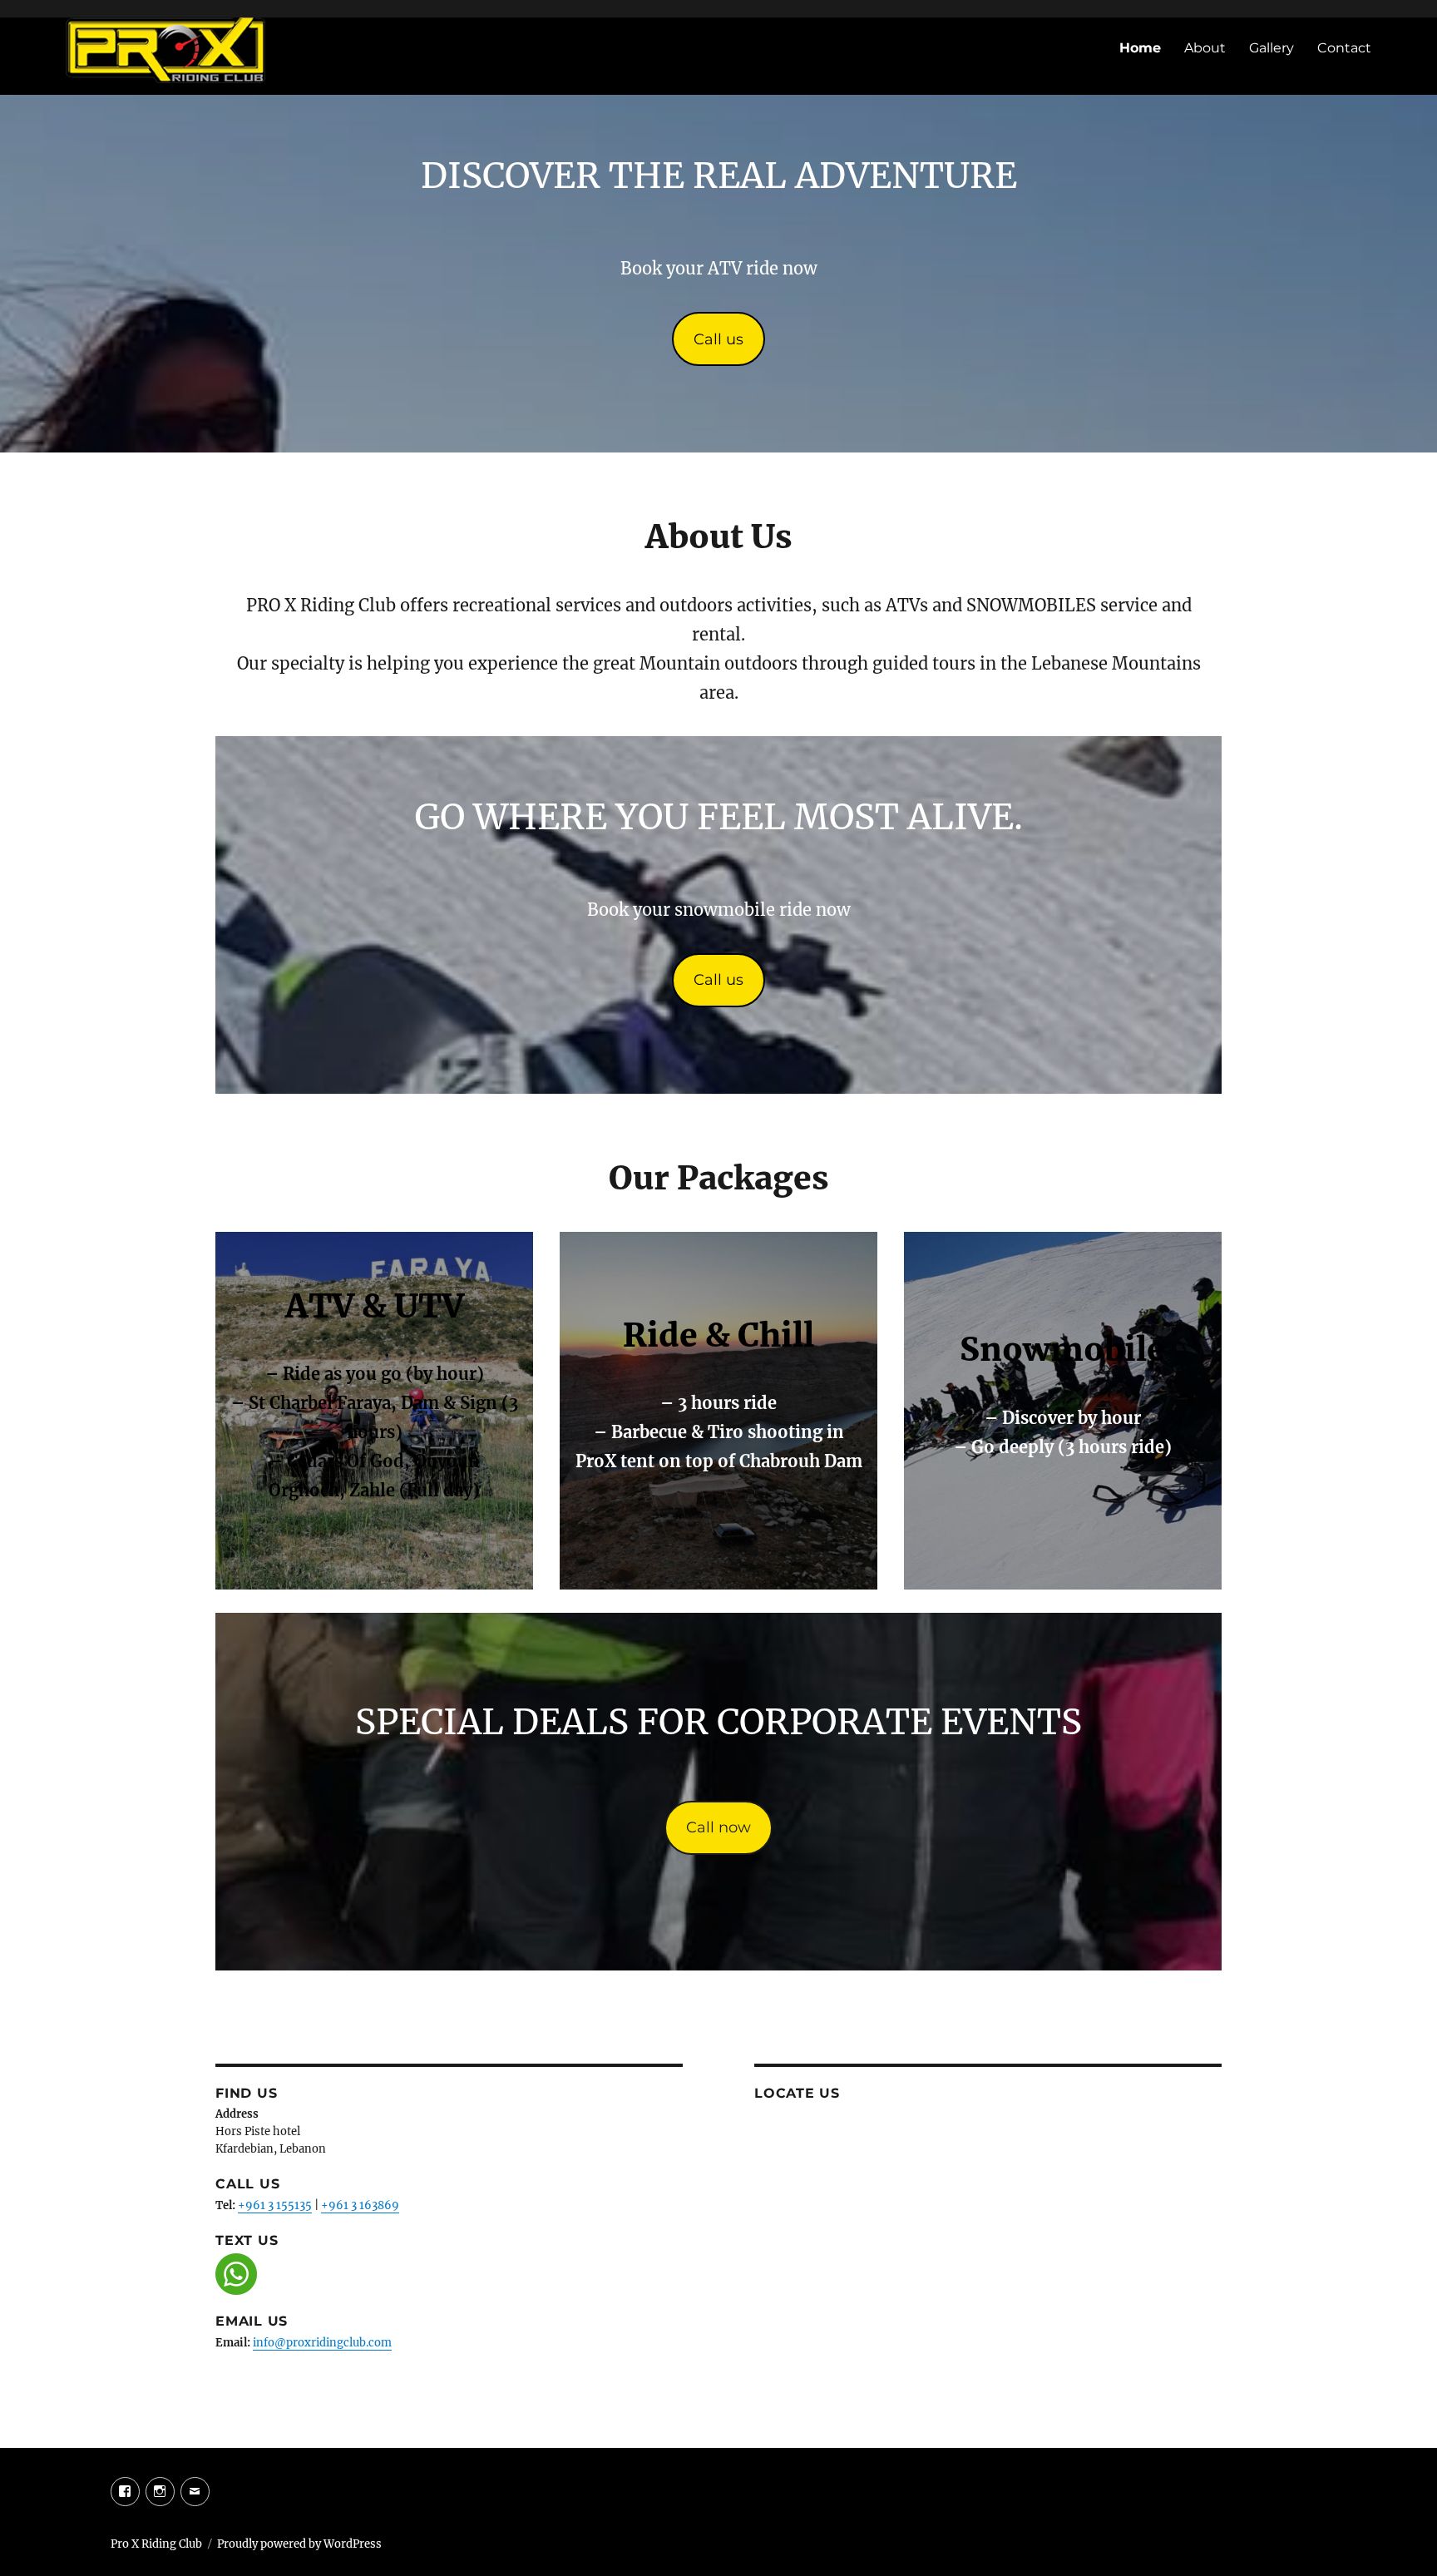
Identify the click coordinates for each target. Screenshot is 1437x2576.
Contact (1344, 48)
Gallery (1272, 48)
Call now (718, 1827)
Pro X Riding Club (156, 2544)
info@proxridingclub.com (322, 2343)
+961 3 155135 (275, 2205)
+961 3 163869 (360, 2205)
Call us (718, 339)
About (1205, 48)
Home (1140, 48)
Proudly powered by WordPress (299, 2544)
